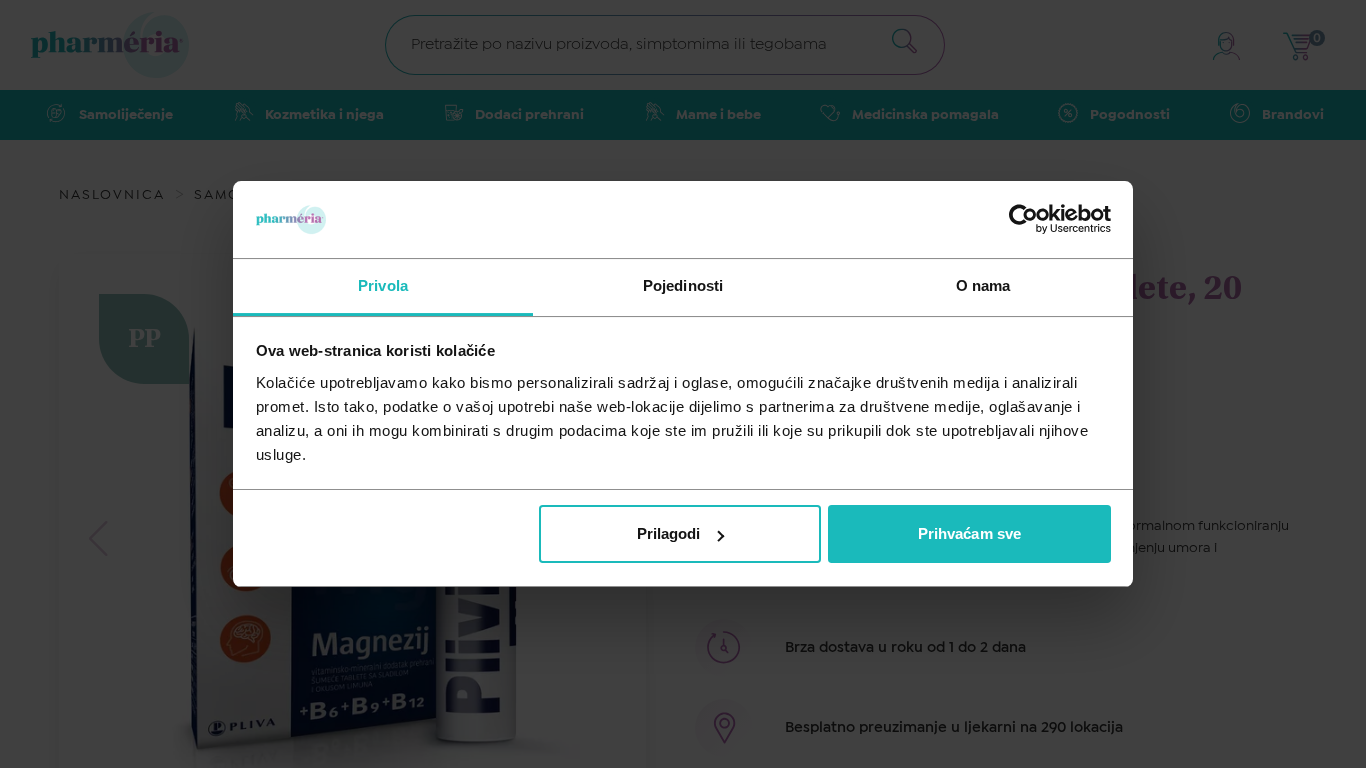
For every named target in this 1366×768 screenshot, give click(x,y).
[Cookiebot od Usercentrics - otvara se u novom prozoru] (1023, 219)
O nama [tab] (983, 285)
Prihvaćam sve (969, 533)
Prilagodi (669, 533)
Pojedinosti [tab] (683, 285)
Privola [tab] (383, 285)
